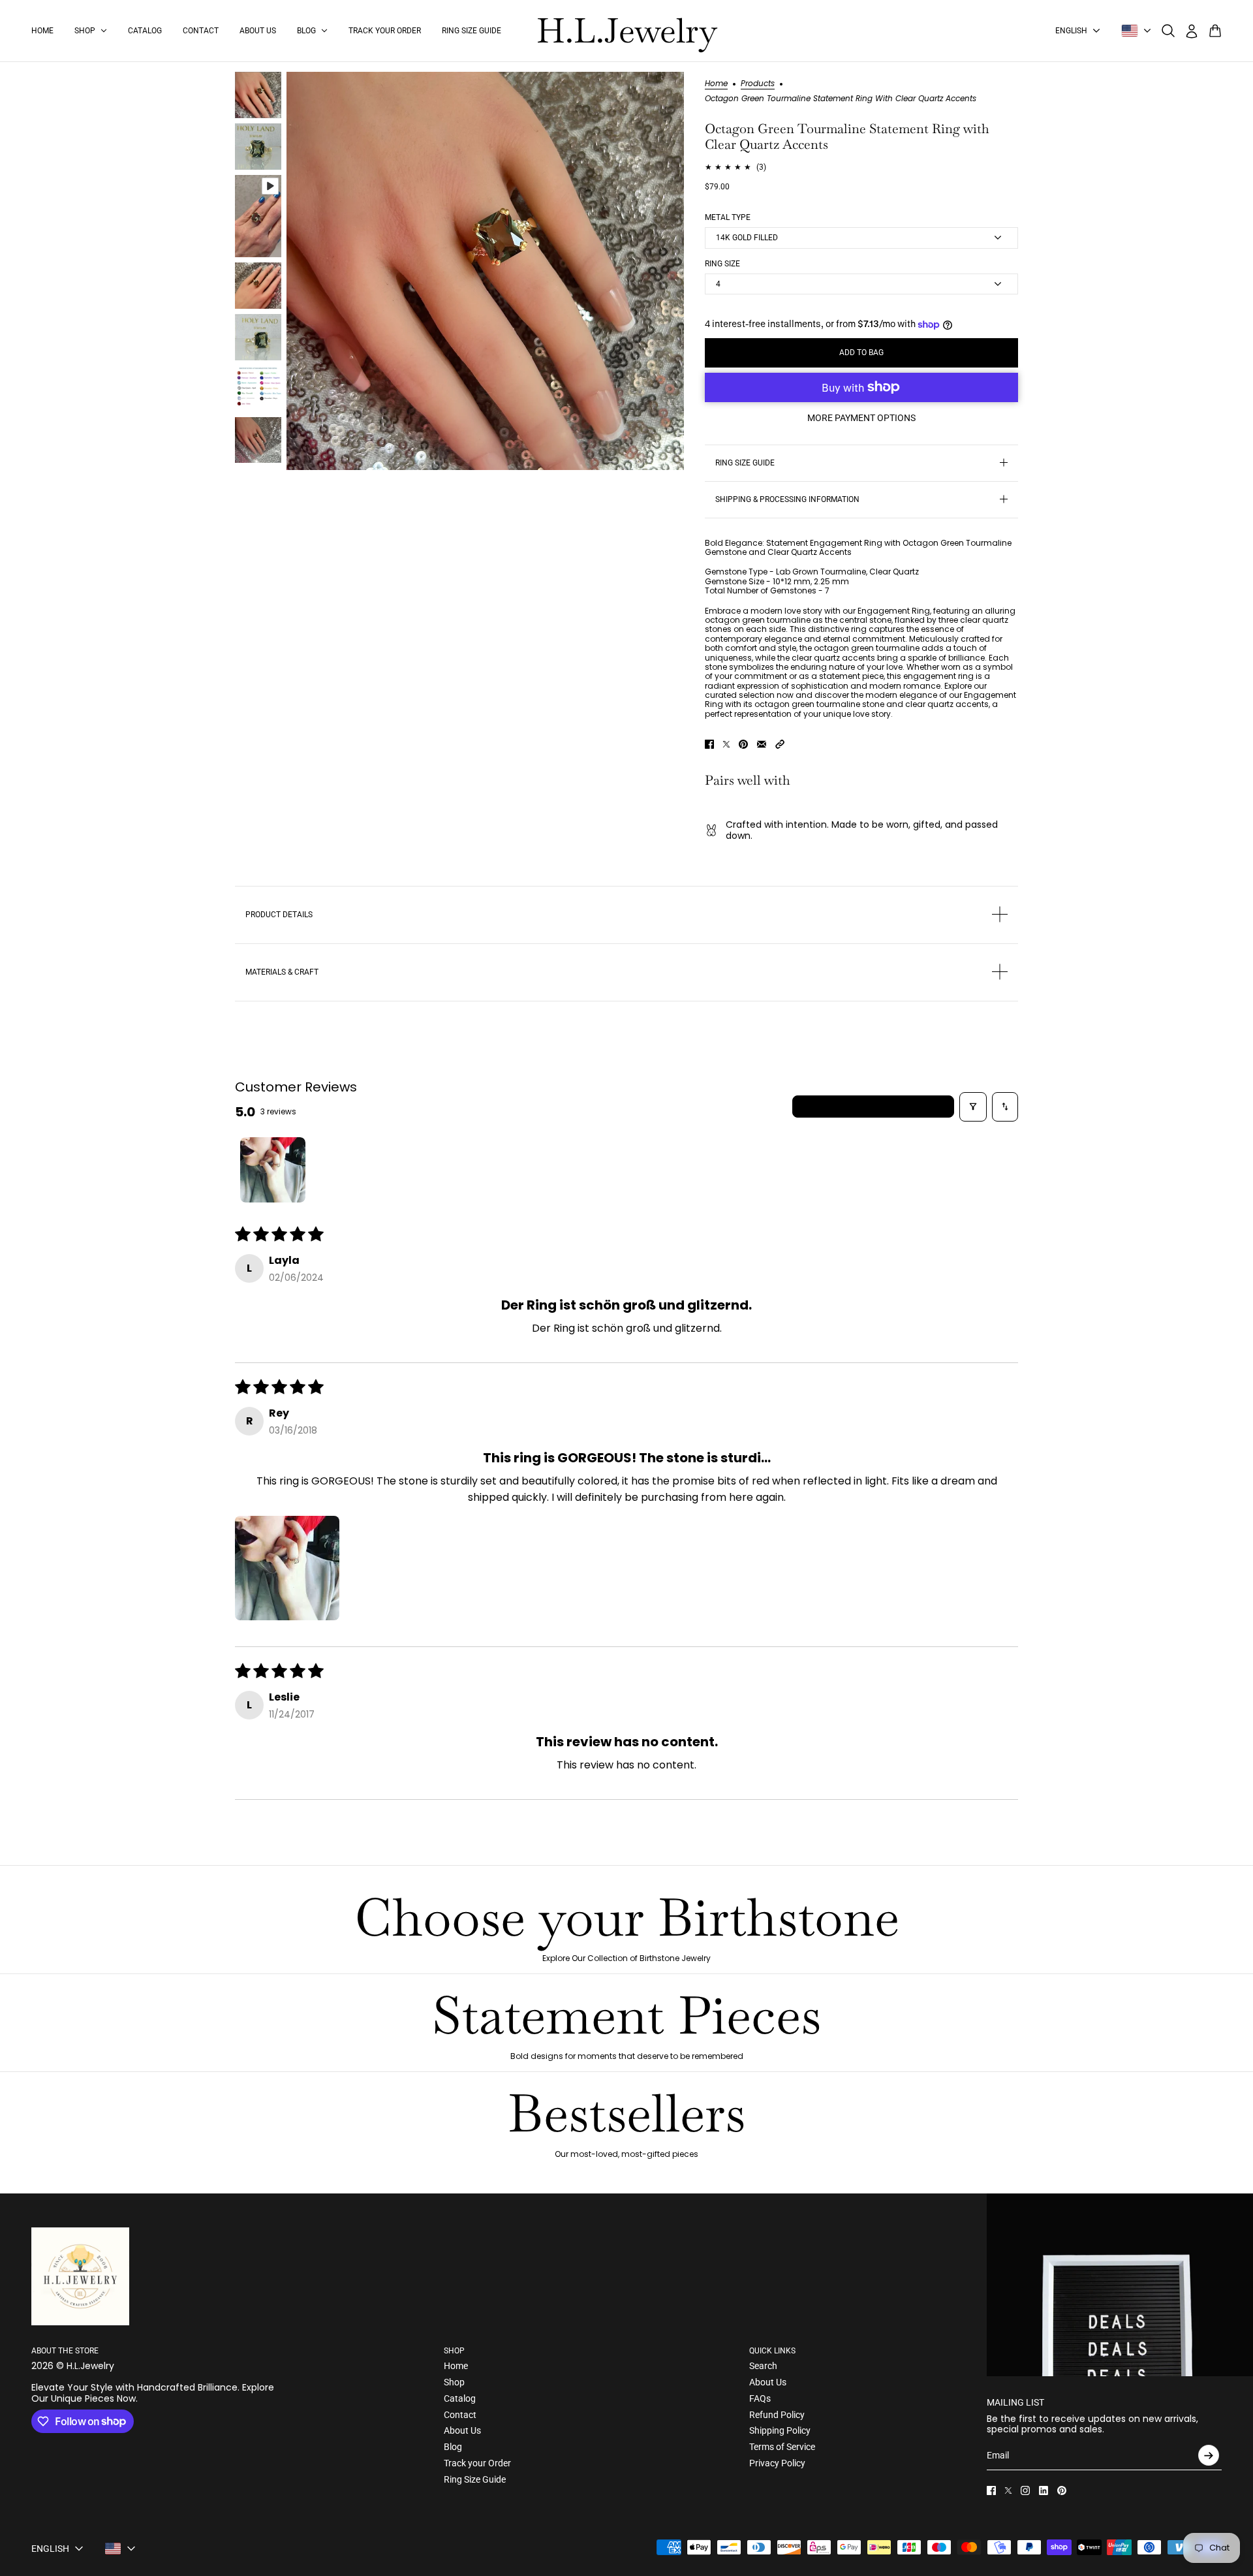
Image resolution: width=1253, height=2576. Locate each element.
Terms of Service (782, 2447)
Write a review (874, 1106)
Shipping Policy (780, 2430)
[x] (1008, 2490)
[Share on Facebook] (709, 744)
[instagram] (1025, 2490)
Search (763, 2366)
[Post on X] (726, 744)
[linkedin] (1044, 2490)
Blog (453, 2447)
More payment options (861, 418)
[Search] (1168, 31)
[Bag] (1215, 31)
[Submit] (1209, 2455)
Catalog (460, 2398)
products (758, 84)
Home (716, 84)
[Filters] (973, 1107)
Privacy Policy (777, 2463)
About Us (462, 2430)
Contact (460, 2415)
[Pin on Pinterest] (743, 744)
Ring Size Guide (475, 2479)
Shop (454, 2382)
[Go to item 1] (273, 1170)
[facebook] (991, 2490)
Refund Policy (777, 2415)
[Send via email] (762, 744)
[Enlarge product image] (485, 271)
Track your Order (477, 2463)
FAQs (760, 2398)
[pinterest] (1062, 2490)
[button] (780, 744)
